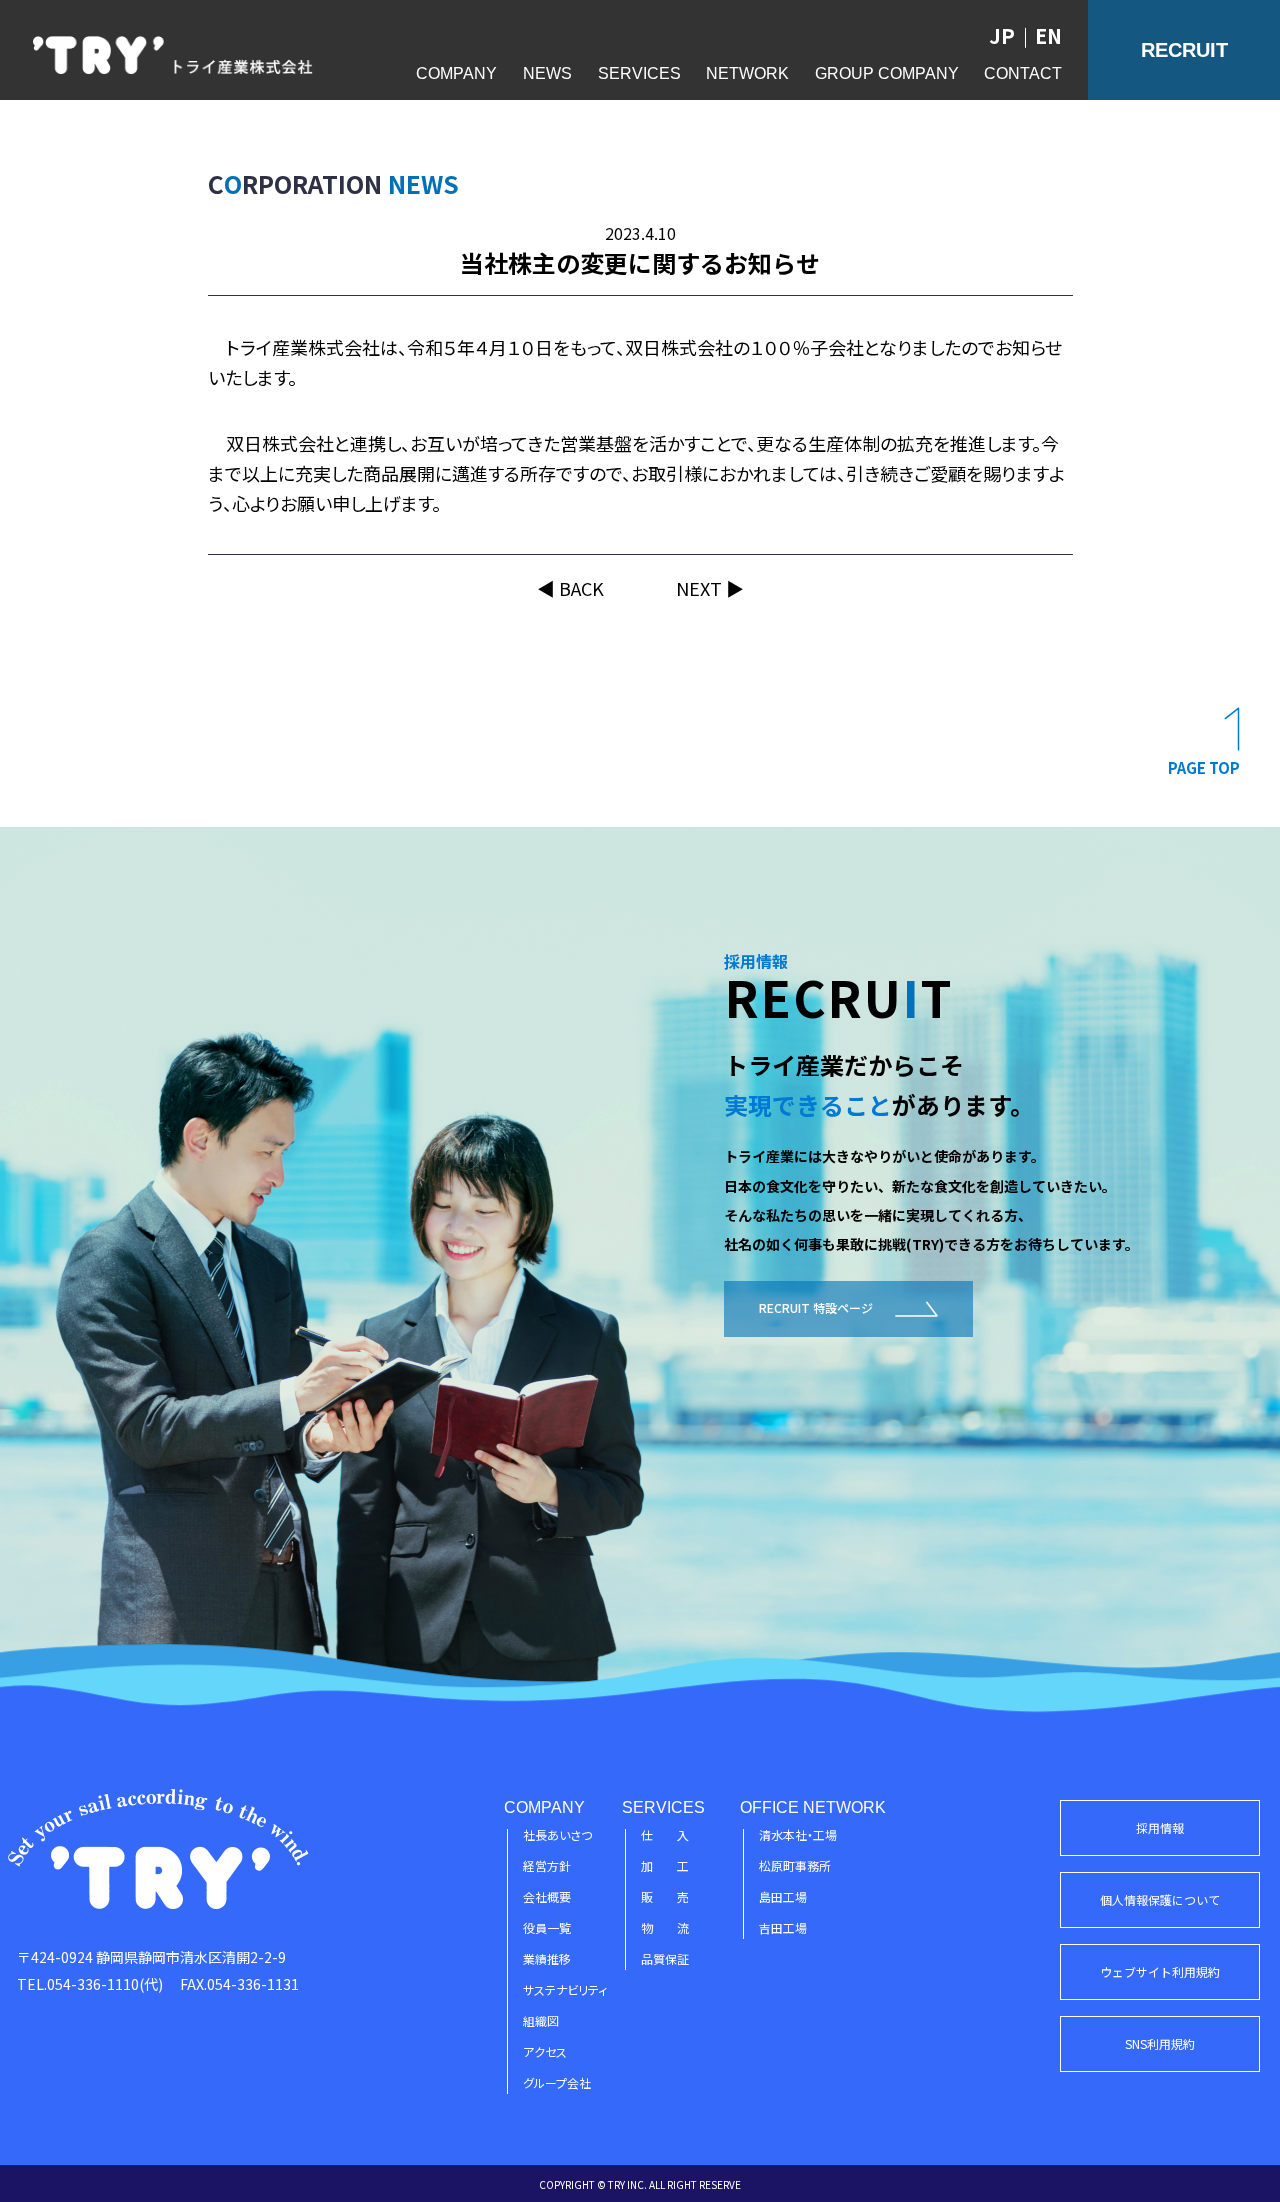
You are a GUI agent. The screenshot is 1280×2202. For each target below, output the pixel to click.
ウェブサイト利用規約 (1160, 1971)
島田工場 (783, 1896)
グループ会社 (557, 2082)
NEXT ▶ (710, 588)
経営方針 (547, 1865)
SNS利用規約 (1160, 2043)
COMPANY (456, 73)
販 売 (665, 1896)
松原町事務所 (795, 1865)
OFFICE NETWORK (813, 1807)
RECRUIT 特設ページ (816, 1307)
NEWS (547, 73)
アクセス (545, 2051)
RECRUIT (1184, 50)
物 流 (665, 1927)
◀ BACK (570, 588)
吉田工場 (783, 1927)
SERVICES (639, 73)
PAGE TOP (1204, 767)
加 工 (665, 1865)
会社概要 (547, 1896)
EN (1048, 35)
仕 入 (665, 1834)
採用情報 (1160, 1827)
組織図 (541, 2020)
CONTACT (1023, 73)
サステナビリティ (565, 1989)
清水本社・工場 (798, 1834)
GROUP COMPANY (887, 73)
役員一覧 (547, 1927)
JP (1002, 35)
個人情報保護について (1160, 1899)
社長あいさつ (557, 1834)
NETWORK (747, 73)
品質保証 (665, 1958)
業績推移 (547, 1958)
